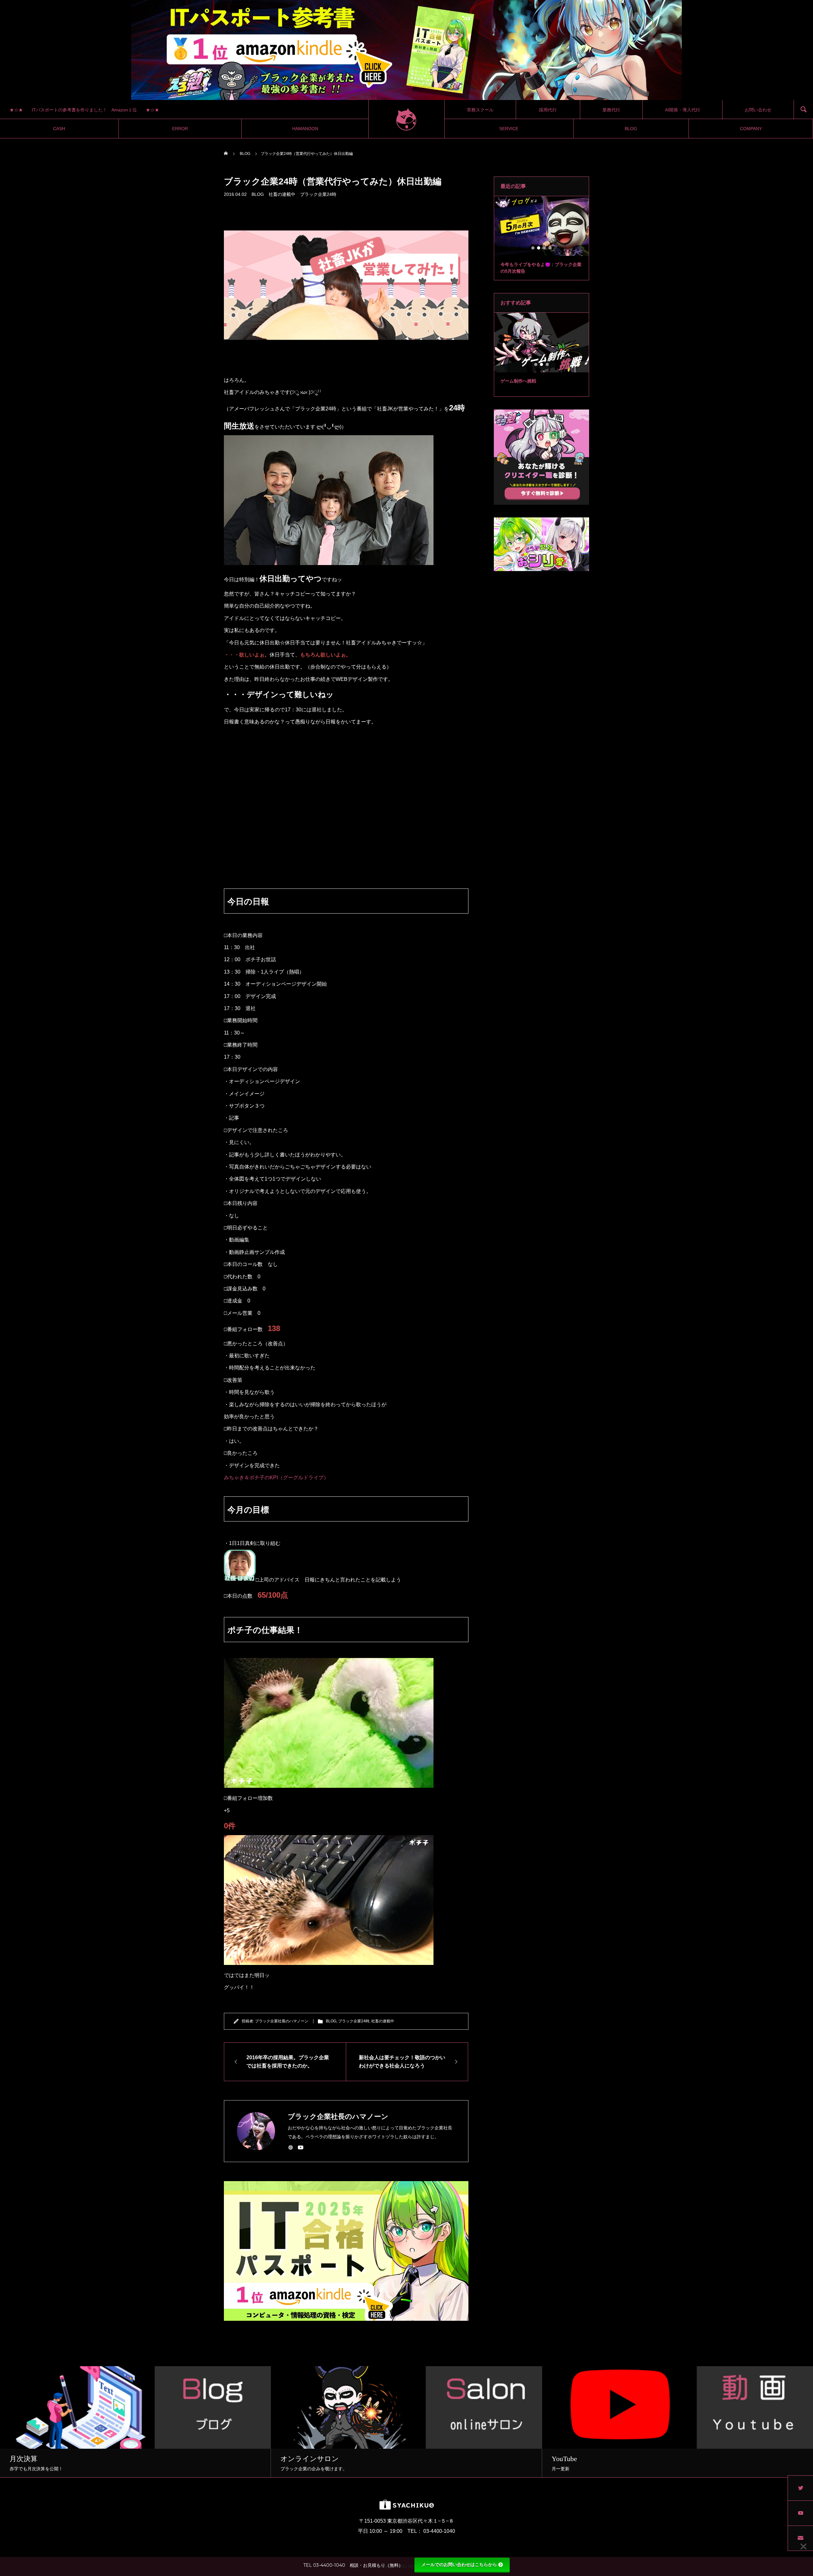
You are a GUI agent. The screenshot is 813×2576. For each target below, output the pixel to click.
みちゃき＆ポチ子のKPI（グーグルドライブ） (276, 1478)
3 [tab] (545, 248)
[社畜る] (406, 119)
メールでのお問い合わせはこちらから (459, 2565)
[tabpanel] (541, 238)
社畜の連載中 (282, 194)
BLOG (258, 194)
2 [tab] (539, 248)
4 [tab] (550, 248)
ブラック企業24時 (318, 194)
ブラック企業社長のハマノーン (282, 2021)
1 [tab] (533, 248)
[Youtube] (301, 2147)
